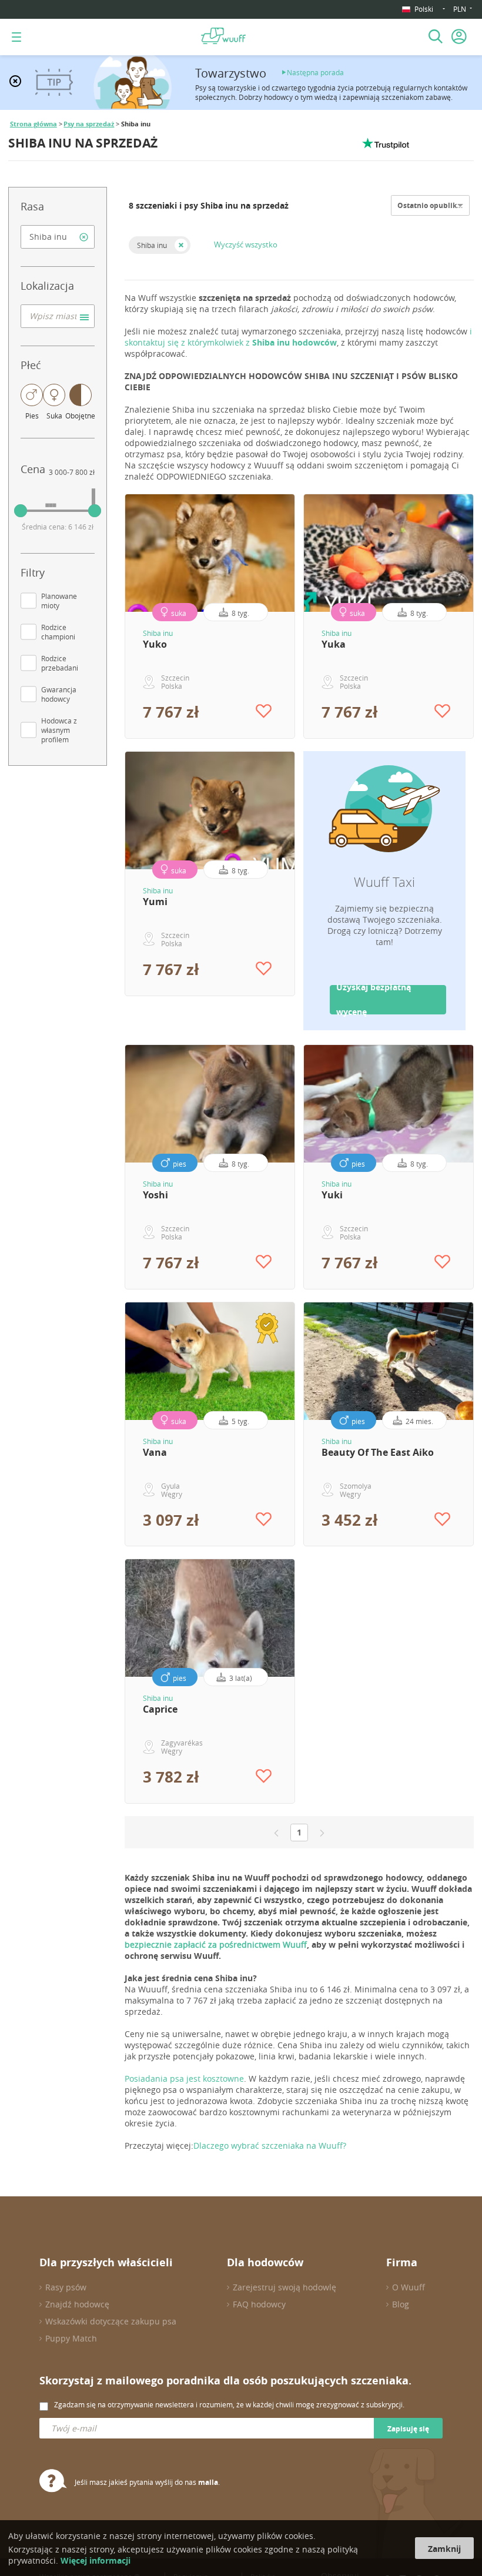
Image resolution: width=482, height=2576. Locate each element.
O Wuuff (409, 2287)
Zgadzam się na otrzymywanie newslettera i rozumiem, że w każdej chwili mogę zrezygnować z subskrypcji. (229, 2404)
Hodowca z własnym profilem (59, 730)
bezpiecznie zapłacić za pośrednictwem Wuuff (216, 1944)
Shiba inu (152, 245)
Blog (401, 2304)
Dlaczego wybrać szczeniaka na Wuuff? (270, 2145)
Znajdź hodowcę (77, 2304)
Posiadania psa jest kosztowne (184, 2078)
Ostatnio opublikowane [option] (439, 205)
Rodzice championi (58, 632)
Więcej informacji (96, 2560)
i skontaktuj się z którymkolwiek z (298, 337)
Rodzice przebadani (60, 663)
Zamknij (444, 2549)
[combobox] (58, 237)
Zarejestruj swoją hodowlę (284, 2287)
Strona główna (34, 124)
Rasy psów (66, 2287)
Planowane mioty (59, 601)
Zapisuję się (408, 2429)
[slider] (21, 511)
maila (208, 2482)
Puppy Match (71, 2338)
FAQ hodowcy (259, 2304)
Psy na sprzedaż (89, 124)
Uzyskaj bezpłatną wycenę (374, 1000)
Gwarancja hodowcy (59, 694)
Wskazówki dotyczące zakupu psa (111, 2321)
